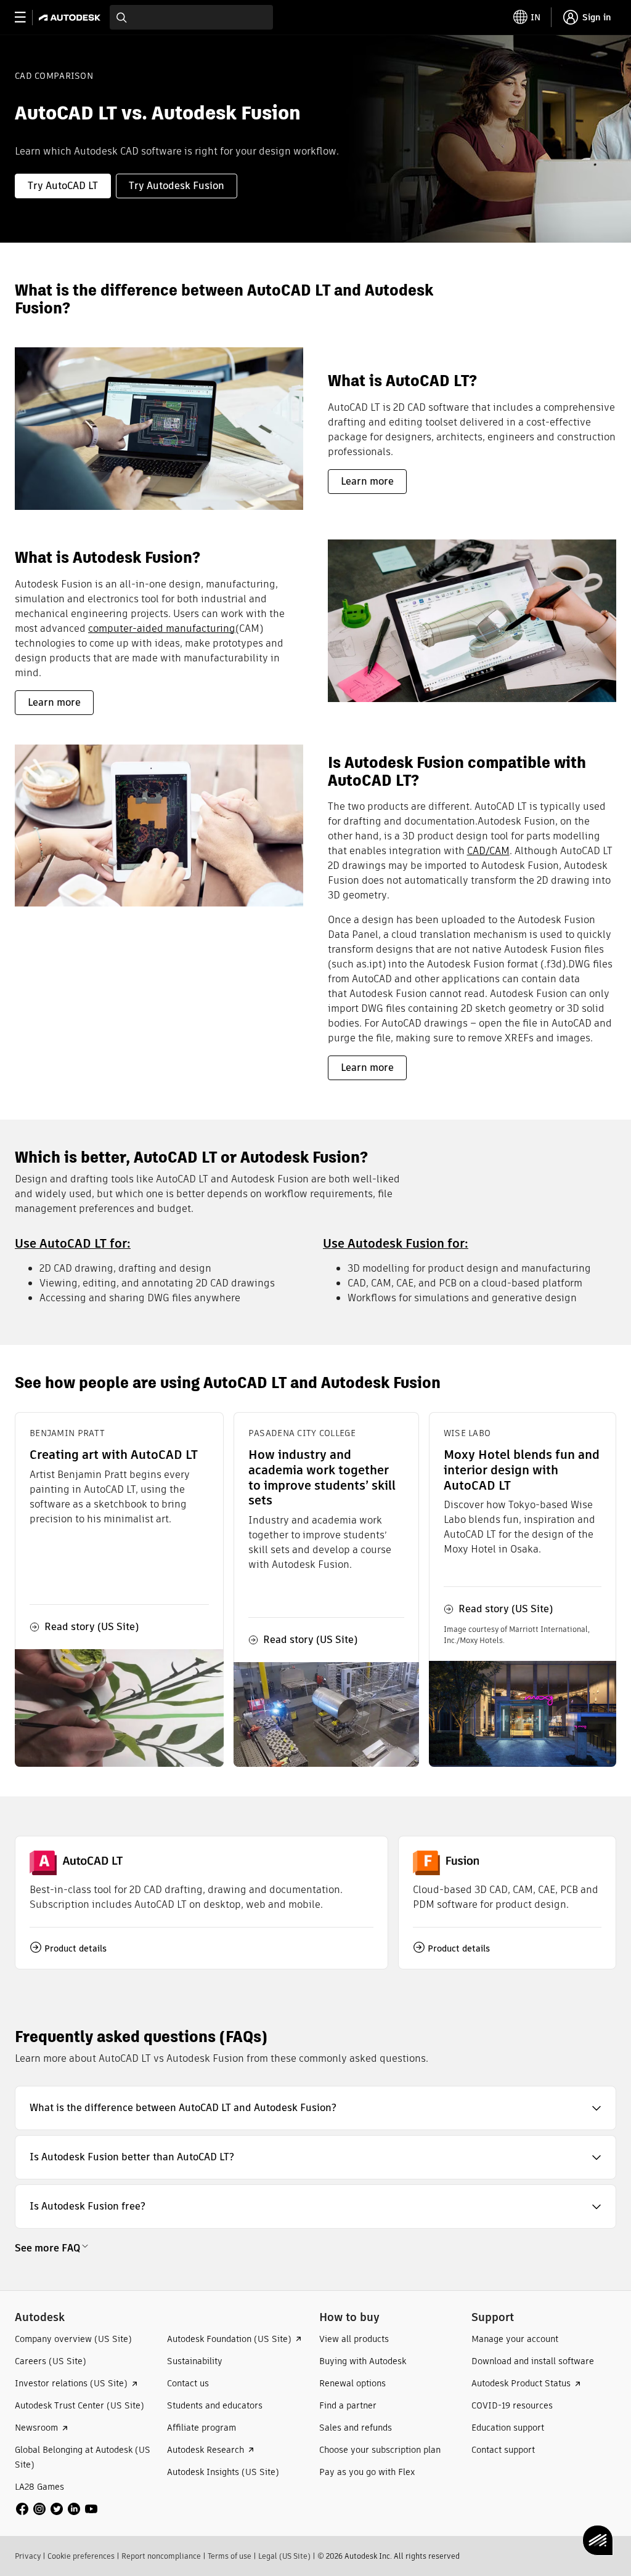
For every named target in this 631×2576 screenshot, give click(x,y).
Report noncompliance (161, 2556)
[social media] (57, 2509)
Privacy (28, 2556)
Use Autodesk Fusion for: (396, 1243)
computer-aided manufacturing (162, 628)
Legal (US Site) (284, 2556)
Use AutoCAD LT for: (73, 1243)
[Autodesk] (71, 18)
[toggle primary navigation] (27, 18)
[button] (315, 2108)
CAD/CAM (488, 851)
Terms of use (230, 2556)
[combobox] (191, 17)
